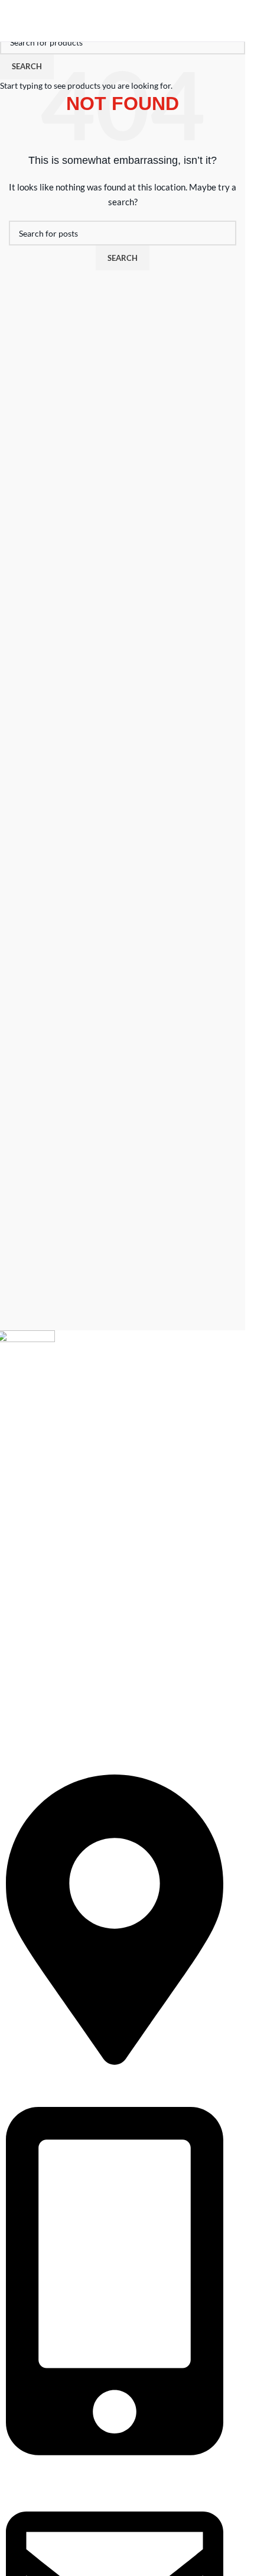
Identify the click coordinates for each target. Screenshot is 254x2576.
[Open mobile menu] (14, 21)
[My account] (232, 21)
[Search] (210, 21)
